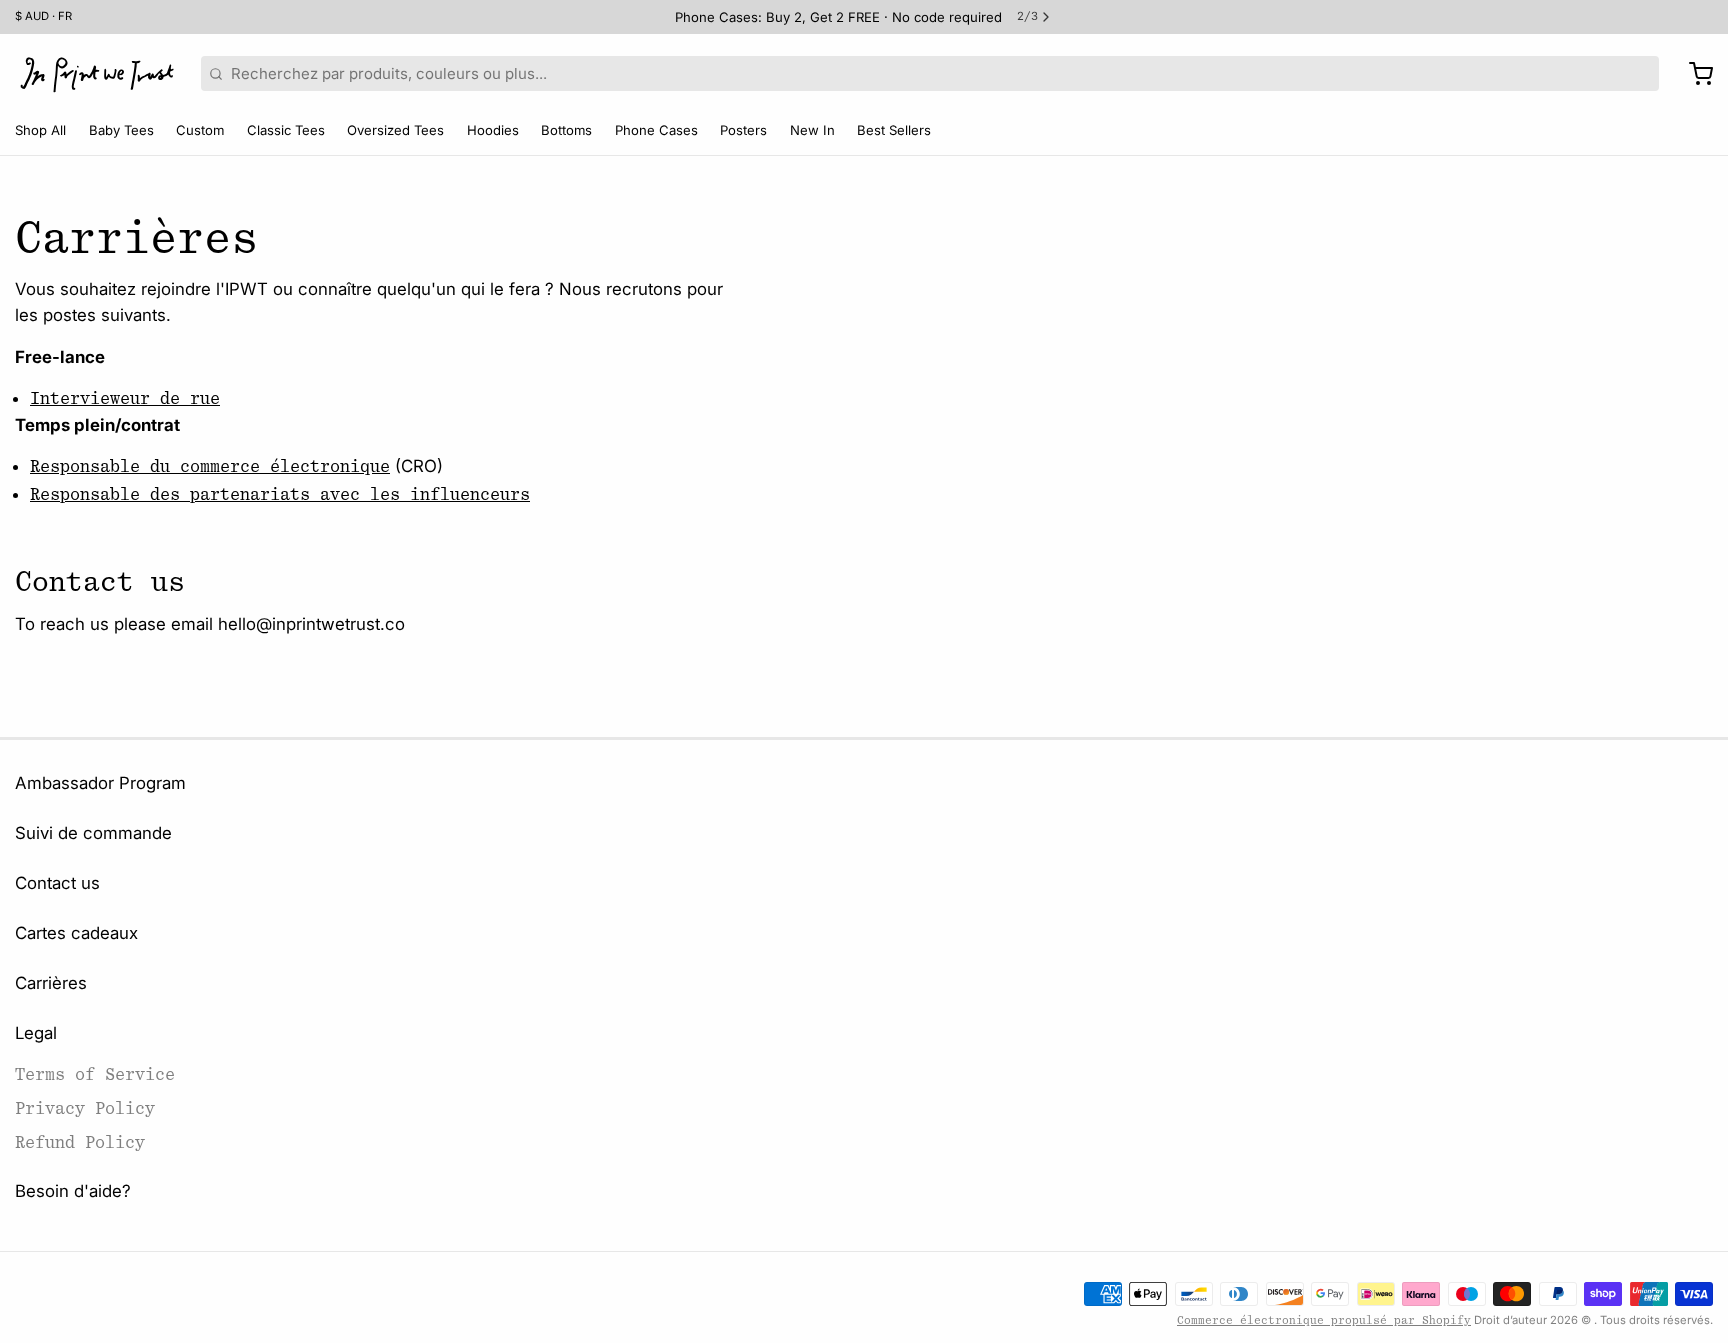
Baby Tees (121, 130)
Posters (743, 130)
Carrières (51, 983)
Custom (200, 130)
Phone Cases (656, 130)
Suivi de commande (93, 833)
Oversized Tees (395, 130)
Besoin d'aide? (73, 1191)
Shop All (40, 130)
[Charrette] (1693, 74)
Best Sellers (894, 130)
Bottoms (566, 130)
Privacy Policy (85, 1108)
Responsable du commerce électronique (210, 466)
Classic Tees (286, 130)
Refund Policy (80, 1142)
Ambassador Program (100, 783)
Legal (36, 1033)
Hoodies (493, 130)
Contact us (57, 883)
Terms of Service (95, 1074)
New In (812, 130)
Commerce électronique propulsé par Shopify (1324, 1320)
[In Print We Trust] (97, 74)
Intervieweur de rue (125, 398)
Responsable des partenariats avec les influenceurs (280, 494)
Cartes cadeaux (76, 933)
